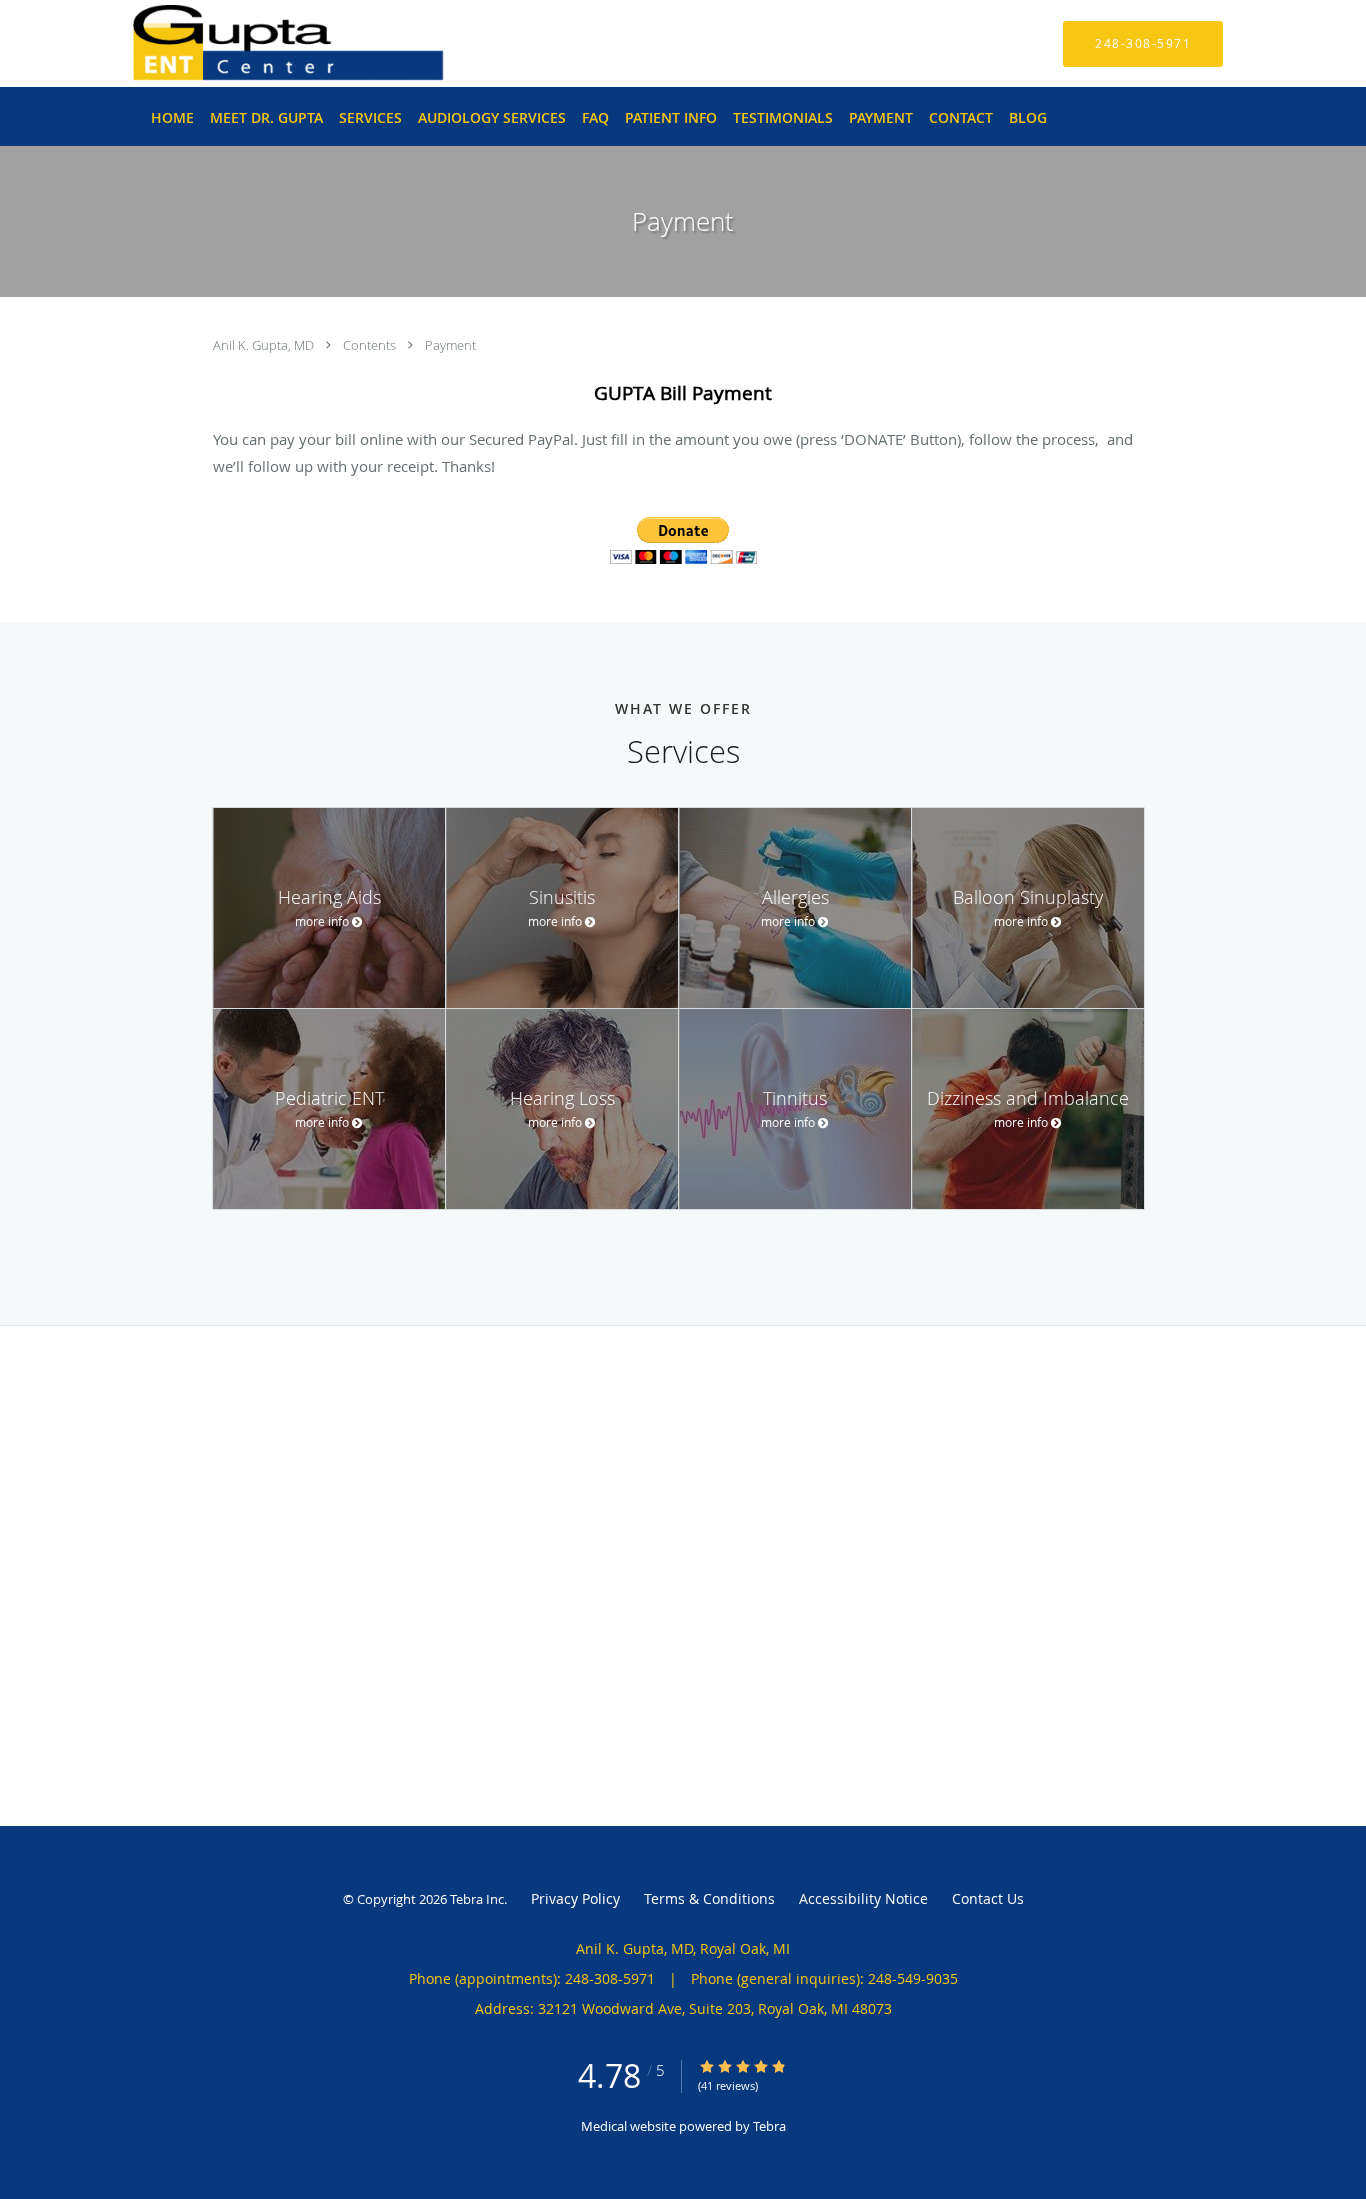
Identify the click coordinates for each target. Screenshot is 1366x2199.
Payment (450, 345)
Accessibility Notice (863, 1898)
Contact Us (988, 1898)
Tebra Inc (477, 1899)
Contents (371, 345)
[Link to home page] (258, 43)
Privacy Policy (575, 1898)
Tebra (769, 2126)
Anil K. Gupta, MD (265, 345)
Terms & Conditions (709, 1898)
